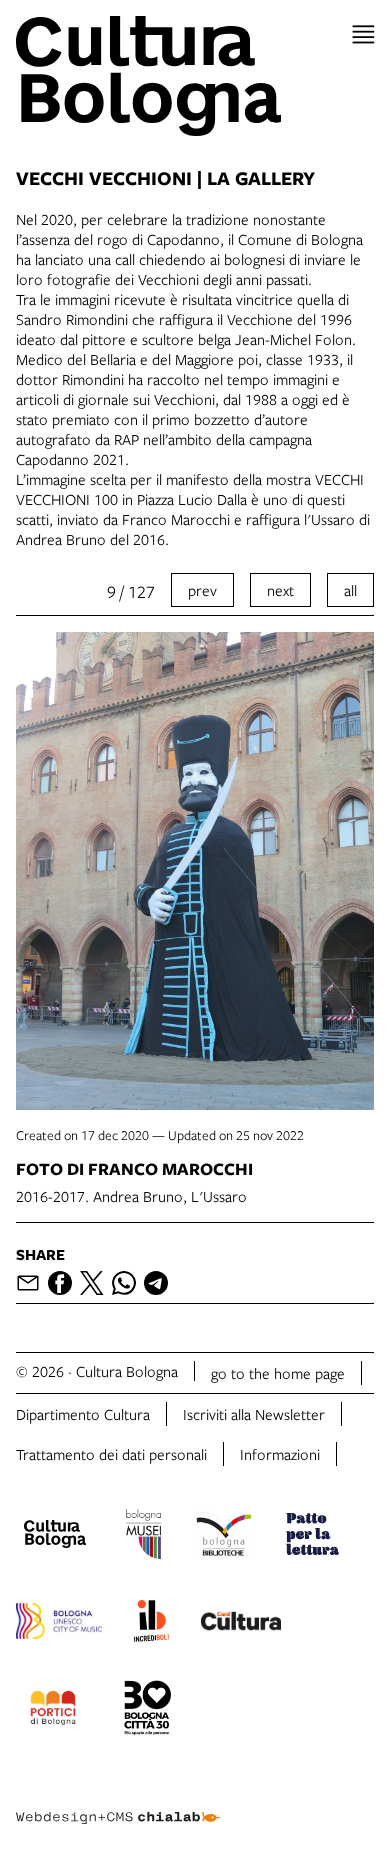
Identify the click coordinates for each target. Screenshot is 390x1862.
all (350, 590)
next (280, 590)
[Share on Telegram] (156, 1283)
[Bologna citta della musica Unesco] (59, 1624)
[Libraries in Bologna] (223, 1537)
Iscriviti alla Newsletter (254, 1414)
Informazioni (280, 1454)
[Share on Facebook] (60, 1283)
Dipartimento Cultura (83, 1414)
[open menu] (363, 34)
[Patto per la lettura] (313, 1537)
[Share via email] (28, 1283)
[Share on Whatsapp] (124, 1283)
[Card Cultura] (241, 1624)
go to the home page (278, 1373)
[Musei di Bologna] (143, 1537)
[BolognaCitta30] (148, 1711)
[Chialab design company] (118, 1802)
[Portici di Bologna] (53, 1711)
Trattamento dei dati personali (111, 1454)
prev (202, 590)
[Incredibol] (151, 1624)
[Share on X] (92, 1283)
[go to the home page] (195, 76)
